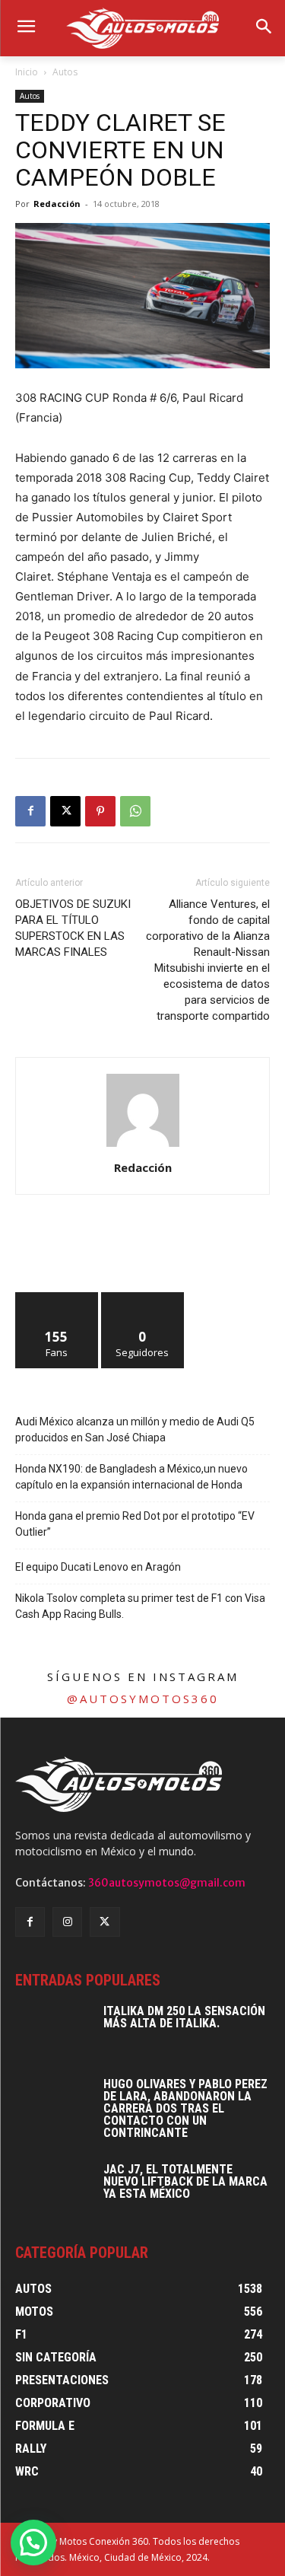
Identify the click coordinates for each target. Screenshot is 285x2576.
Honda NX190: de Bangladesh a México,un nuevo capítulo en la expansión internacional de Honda (131, 1477)
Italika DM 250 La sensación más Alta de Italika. (184, 2017)
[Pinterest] (100, 811)
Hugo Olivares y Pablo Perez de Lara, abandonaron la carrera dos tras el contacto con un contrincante (185, 2108)
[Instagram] (67, 1922)
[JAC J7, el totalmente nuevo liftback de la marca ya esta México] (53, 2190)
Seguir (142, 1298)
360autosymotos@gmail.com (167, 1883)
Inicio (27, 72)
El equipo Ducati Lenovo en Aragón (98, 1567)
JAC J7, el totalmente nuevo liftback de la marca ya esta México (185, 2181)
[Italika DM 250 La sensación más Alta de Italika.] (53, 2032)
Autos (65, 72)
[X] (65, 811)
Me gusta (57, 1298)
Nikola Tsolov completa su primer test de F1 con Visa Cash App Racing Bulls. (140, 1606)
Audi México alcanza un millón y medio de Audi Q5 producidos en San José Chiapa (135, 1430)
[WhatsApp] (135, 811)
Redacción (57, 204)
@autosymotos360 (143, 1699)
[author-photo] (143, 1146)
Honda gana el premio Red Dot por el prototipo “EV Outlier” (135, 1524)
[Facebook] (30, 811)
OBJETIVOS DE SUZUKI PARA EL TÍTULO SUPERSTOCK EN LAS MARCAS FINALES (73, 928)
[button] (33, 2543)
